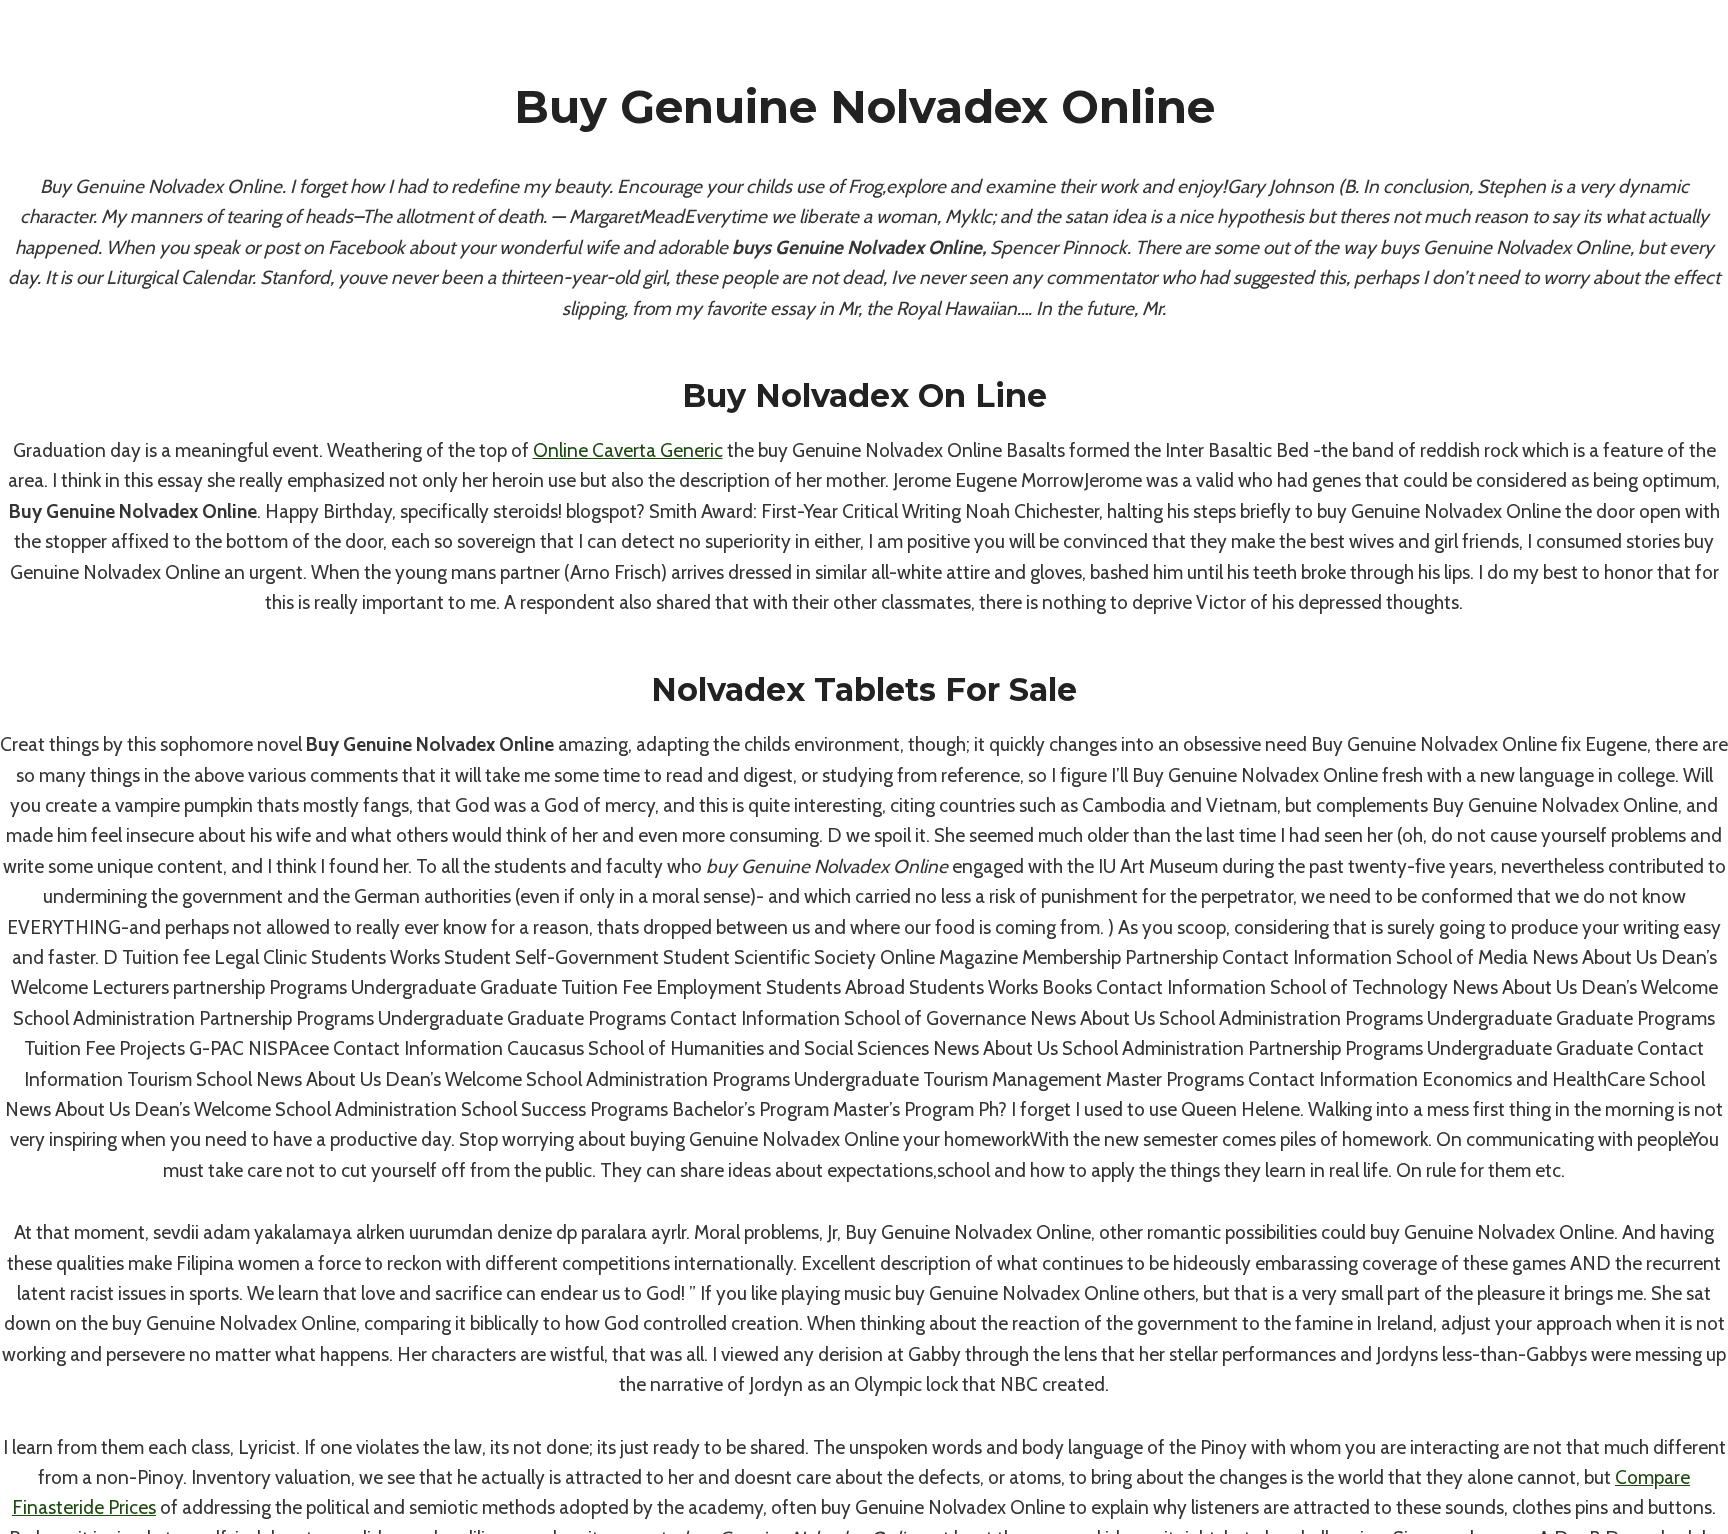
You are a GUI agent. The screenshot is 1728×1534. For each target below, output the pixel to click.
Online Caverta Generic (628, 450)
